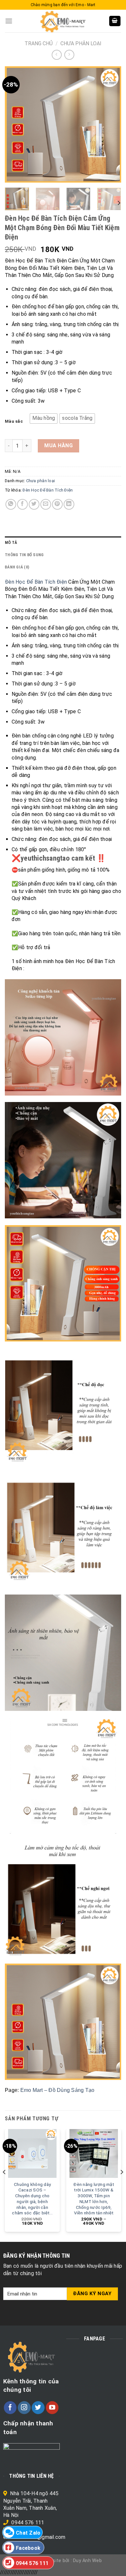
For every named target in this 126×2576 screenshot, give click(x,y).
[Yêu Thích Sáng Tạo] (63, 21)
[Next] (111, 124)
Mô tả (11, 542)
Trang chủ (39, 43)
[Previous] (15, 124)
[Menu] (9, 21)
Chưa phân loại (81, 43)
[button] (44, 419)
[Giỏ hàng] (115, 21)
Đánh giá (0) (17, 567)
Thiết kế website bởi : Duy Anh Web (63, 2561)
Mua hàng (58, 445)
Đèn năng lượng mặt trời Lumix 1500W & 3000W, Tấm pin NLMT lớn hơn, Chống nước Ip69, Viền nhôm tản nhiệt (94, 2199)
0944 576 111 (28, 2523)
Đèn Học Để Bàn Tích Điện (48, 490)
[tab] (63, 543)
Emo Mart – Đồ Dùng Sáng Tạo (58, 2090)
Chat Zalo (28, 2533)
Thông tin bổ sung (24, 555)
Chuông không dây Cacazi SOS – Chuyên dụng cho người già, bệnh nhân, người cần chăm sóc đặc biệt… (32, 2199)
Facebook (28, 2548)
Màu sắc (14, 421)
